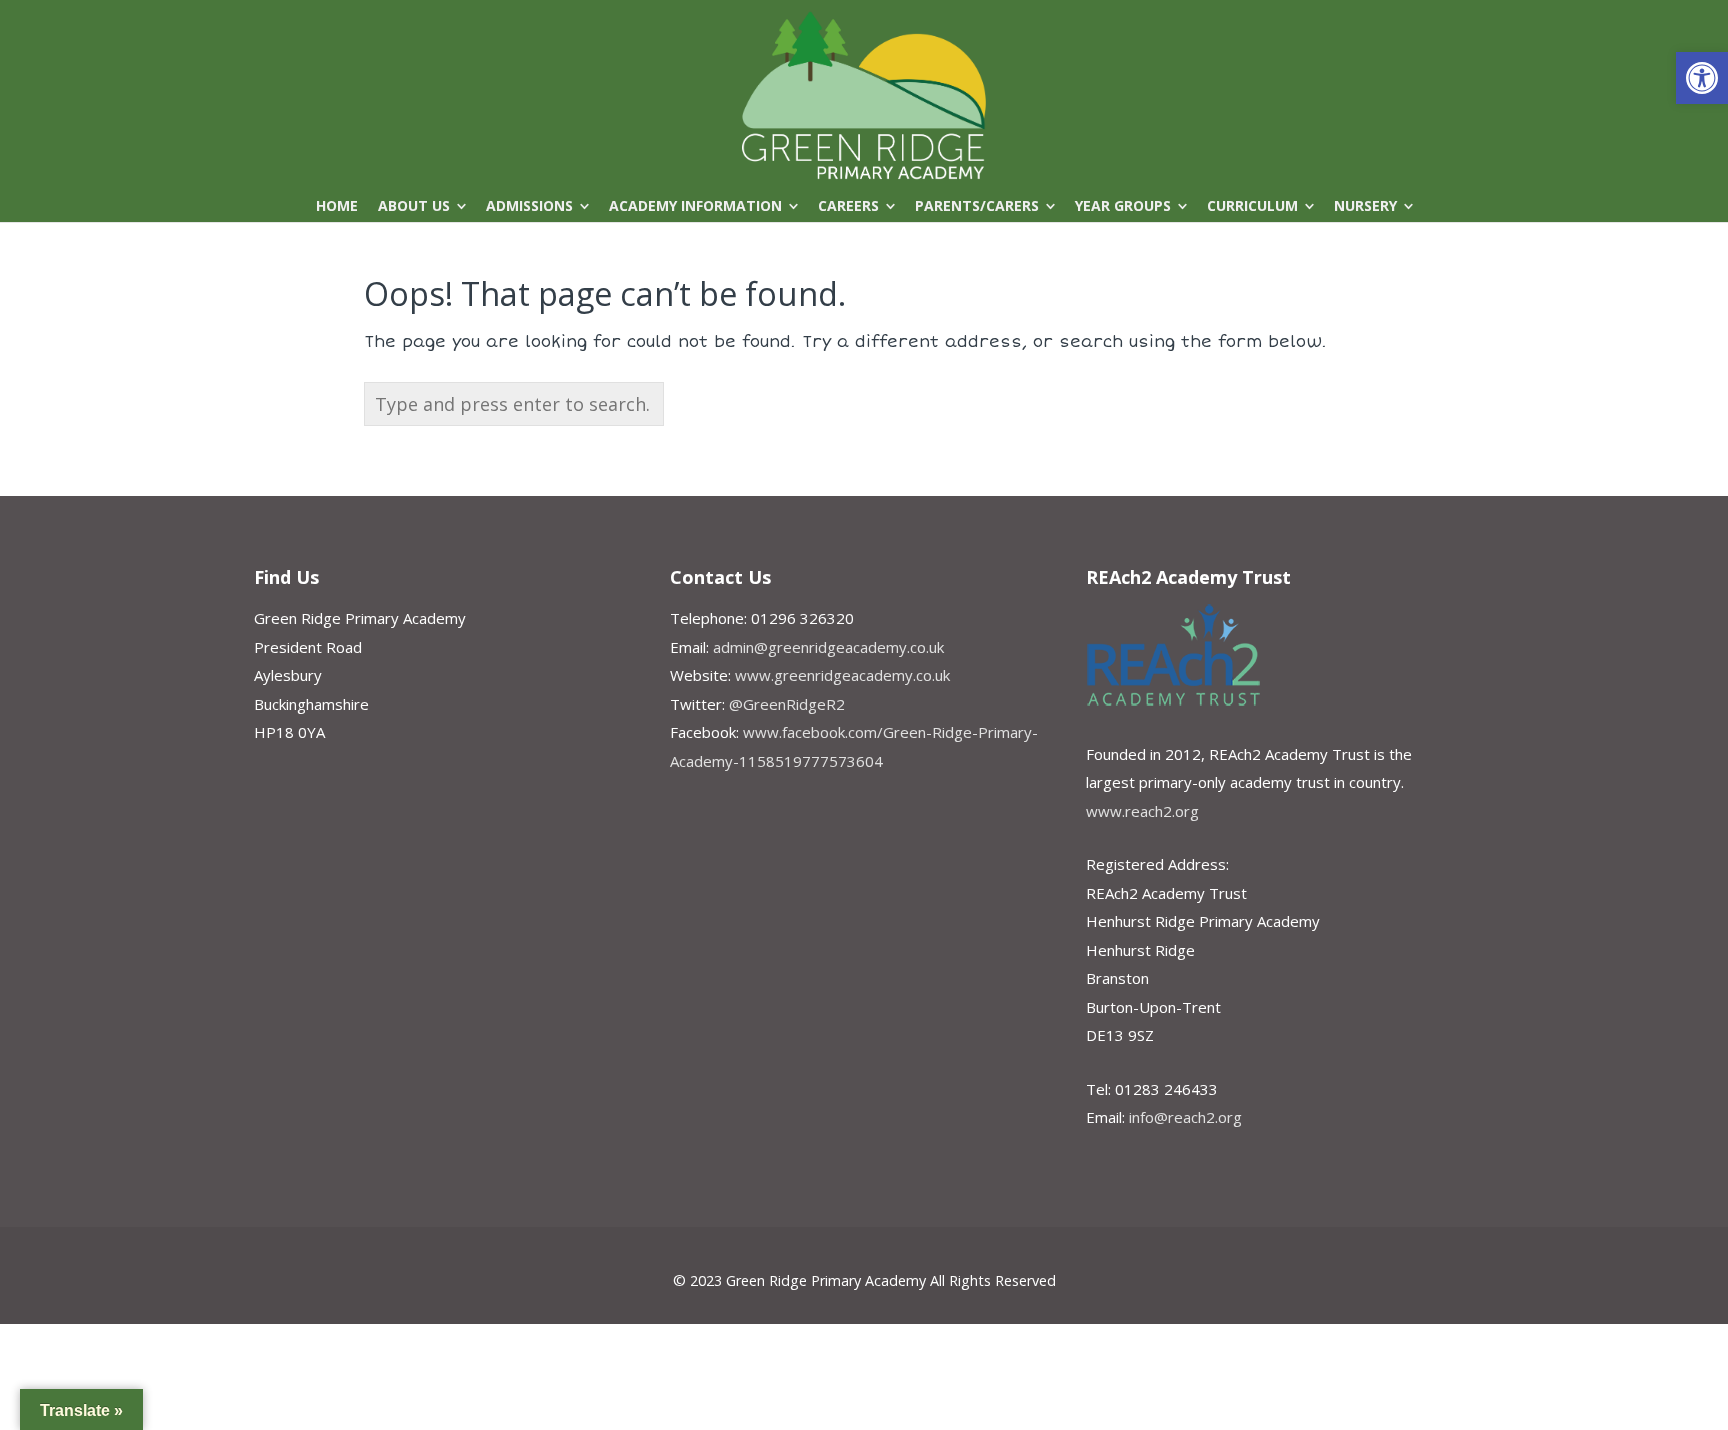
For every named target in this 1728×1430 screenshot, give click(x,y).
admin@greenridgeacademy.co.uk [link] (828, 647)
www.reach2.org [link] (1142, 811)
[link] (1702, 78)
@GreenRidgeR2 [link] (787, 704)
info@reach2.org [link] (1185, 1117)
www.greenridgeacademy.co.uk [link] (842, 675)
